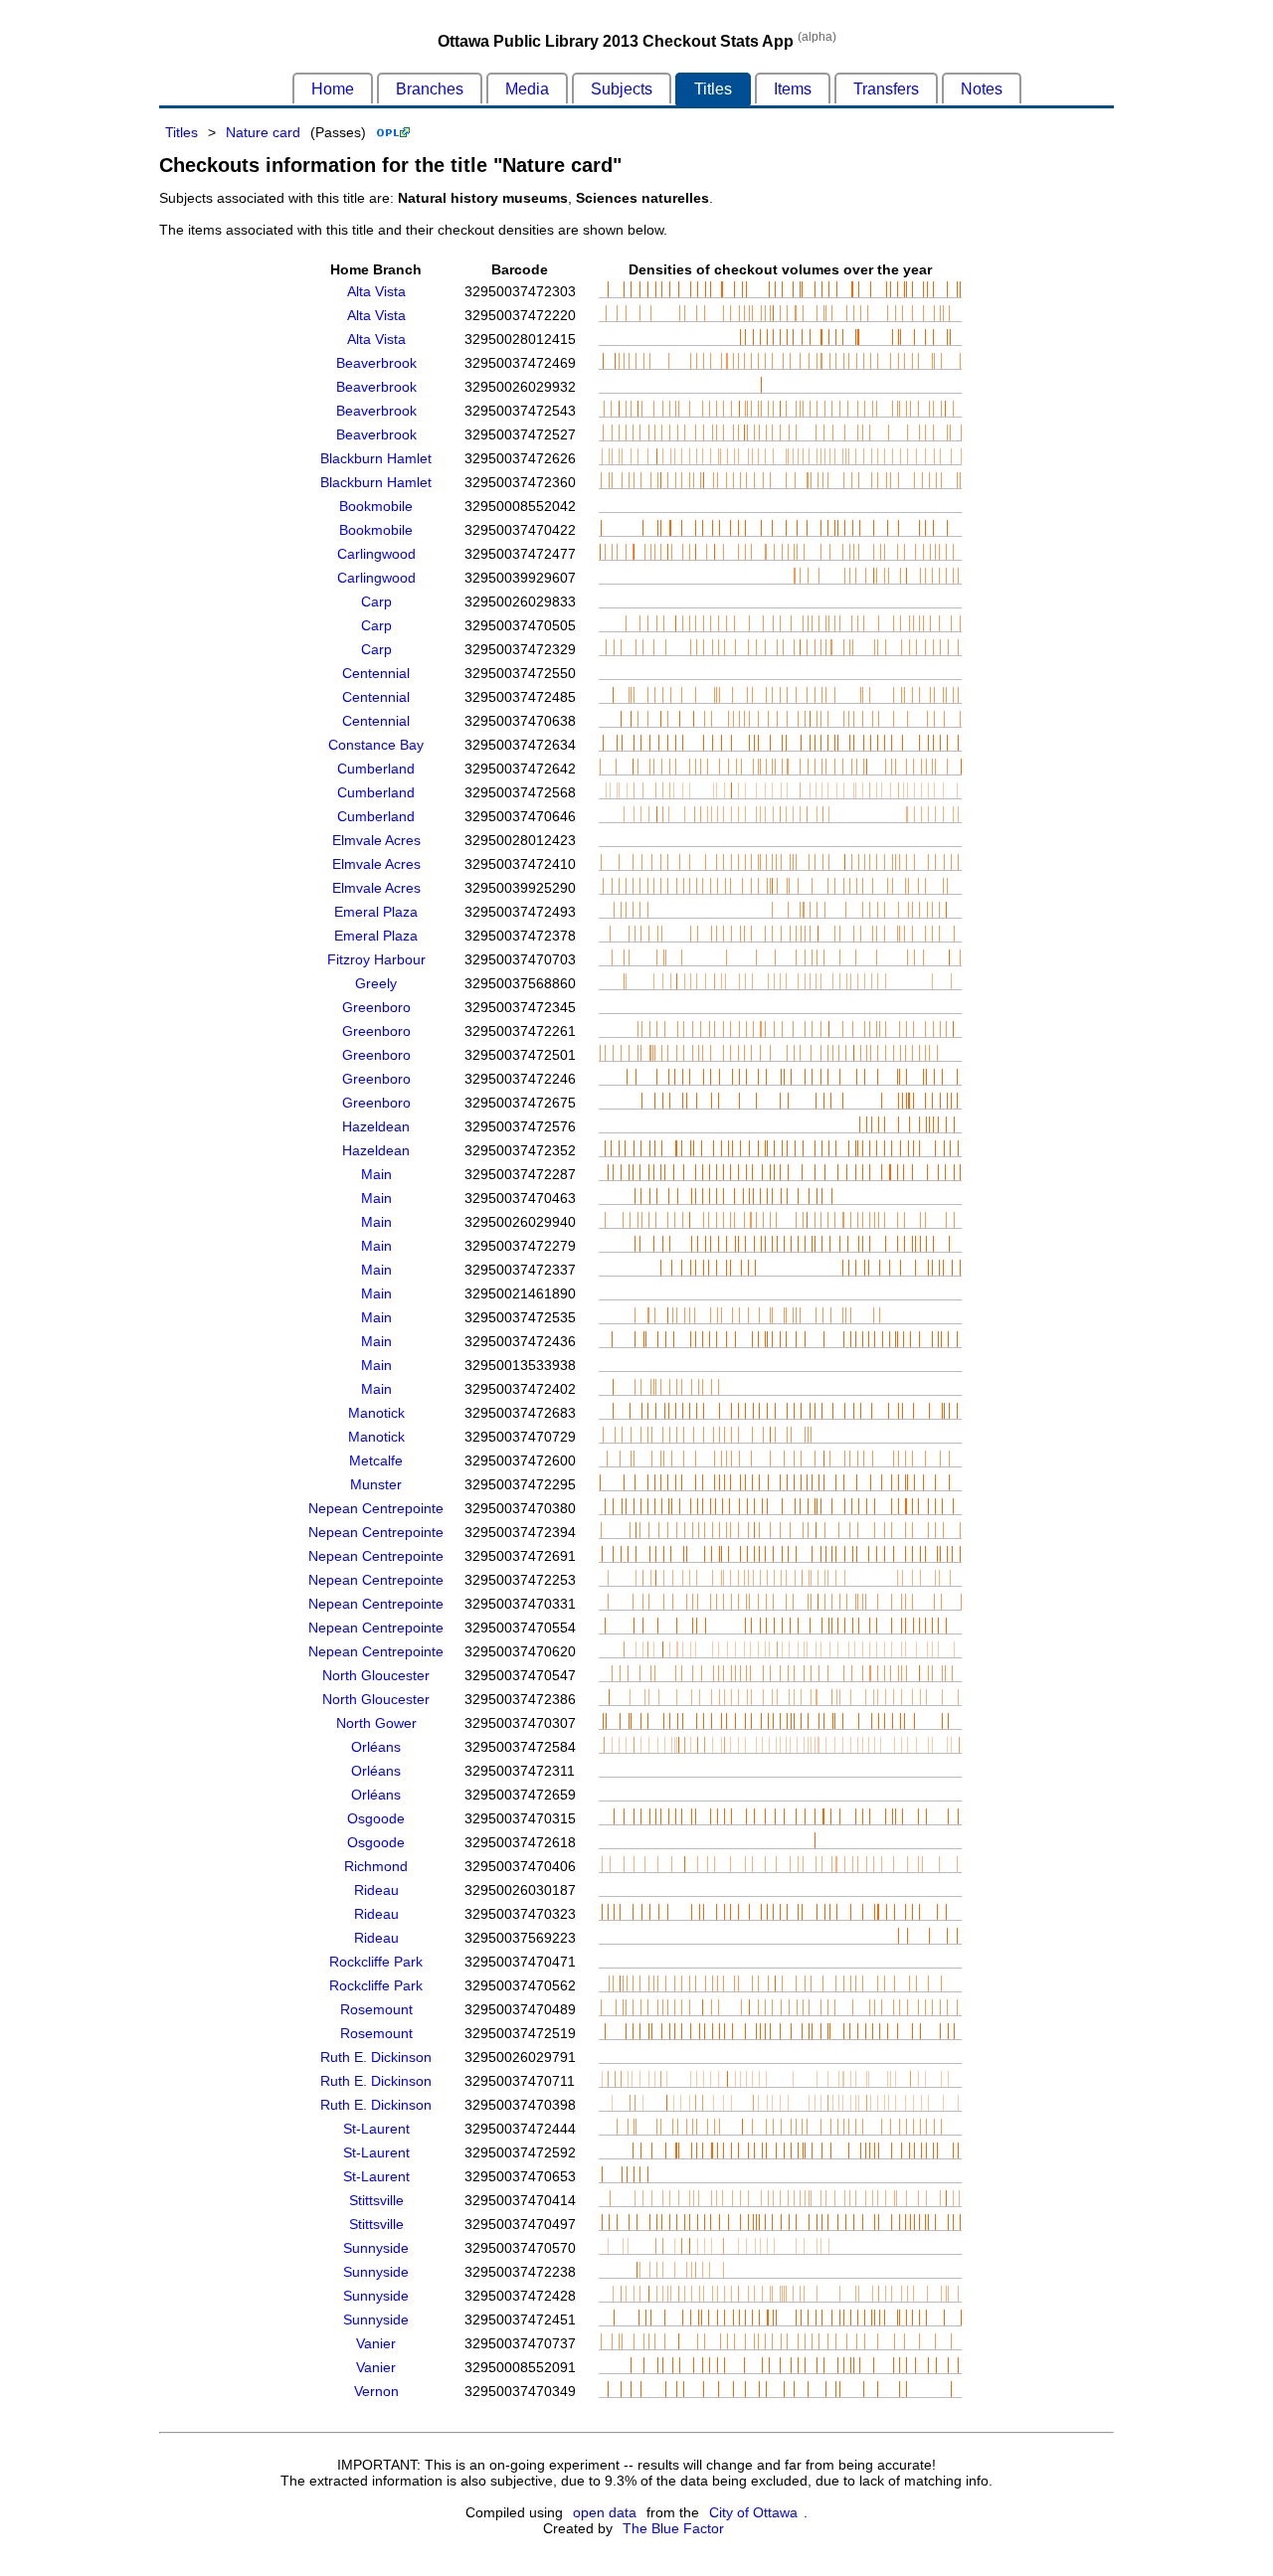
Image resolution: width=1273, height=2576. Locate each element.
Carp (376, 601)
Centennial (376, 673)
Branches (430, 89)
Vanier (376, 2343)
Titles (713, 89)
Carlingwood (376, 554)
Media (527, 89)
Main (376, 1174)
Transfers (886, 89)
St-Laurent (376, 2129)
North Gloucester (376, 1675)
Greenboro (376, 1007)
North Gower (376, 1723)
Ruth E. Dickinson (376, 2057)
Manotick (376, 1413)
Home (333, 89)
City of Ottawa (753, 2512)
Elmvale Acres (376, 840)
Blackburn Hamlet (376, 458)
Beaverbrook (376, 363)
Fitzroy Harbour (376, 959)
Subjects (622, 89)
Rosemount (376, 2009)
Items (793, 89)
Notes (982, 89)
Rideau (376, 1890)
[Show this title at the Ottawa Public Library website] (393, 132)
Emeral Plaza (376, 912)
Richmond (376, 1866)
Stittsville (376, 2200)
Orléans (376, 1747)
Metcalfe (376, 1460)
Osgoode (376, 1818)
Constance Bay (376, 745)
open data (605, 2512)
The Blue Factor (673, 2528)
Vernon (376, 2391)
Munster (376, 1484)
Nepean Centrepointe (376, 1508)
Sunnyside (376, 2248)
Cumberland (376, 769)
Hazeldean (376, 1126)
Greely (376, 983)
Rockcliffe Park (376, 1962)
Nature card (263, 132)
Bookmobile (376, 506)
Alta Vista (376, 291)
